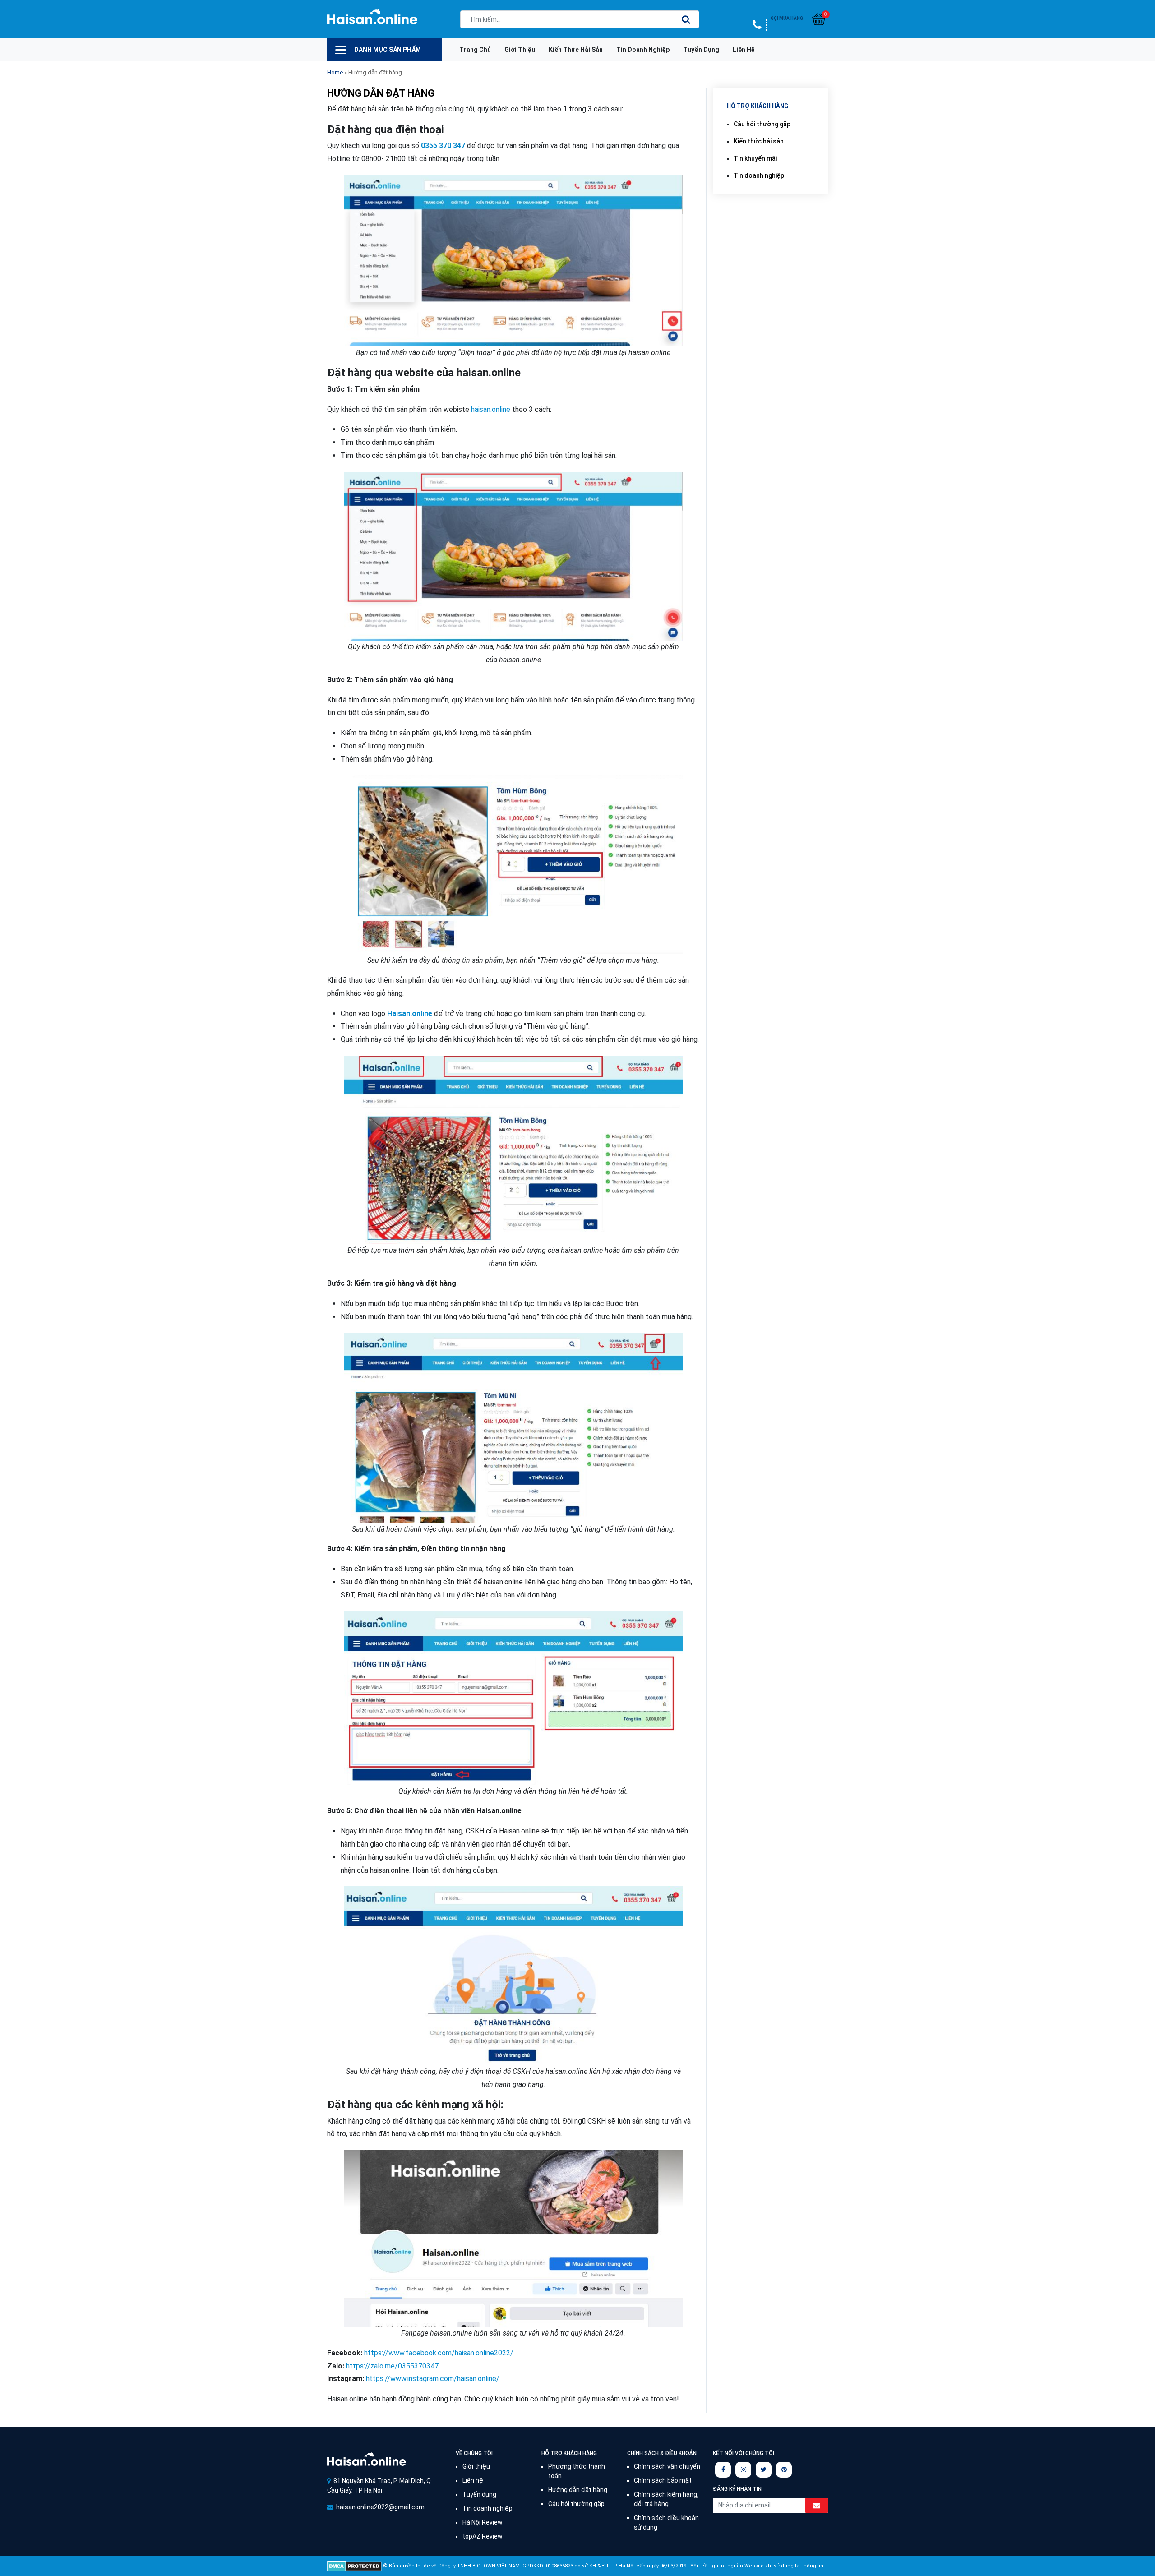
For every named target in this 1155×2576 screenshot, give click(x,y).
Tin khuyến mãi (755, 158)
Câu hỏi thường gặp (762, 124)
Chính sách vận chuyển (667, 2466)
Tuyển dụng (701, 50)
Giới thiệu (520, 50)
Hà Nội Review (483, 2522)
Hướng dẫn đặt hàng (578, 2490)
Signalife (367, 2459)
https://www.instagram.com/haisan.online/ (433, 2379)
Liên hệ (744, 50)
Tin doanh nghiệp (643, 50)
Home (335, 72)
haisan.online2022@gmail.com (380, 2507)
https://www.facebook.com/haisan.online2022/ (439, 2353)
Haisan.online (372, 20)
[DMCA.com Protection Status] (354, 2566)
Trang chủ (475, 50)
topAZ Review (483, 2536)
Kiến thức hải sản (576, 50)
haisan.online (491, 409)
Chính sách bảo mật (663, 2480)
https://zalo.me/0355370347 (392, 2366)
